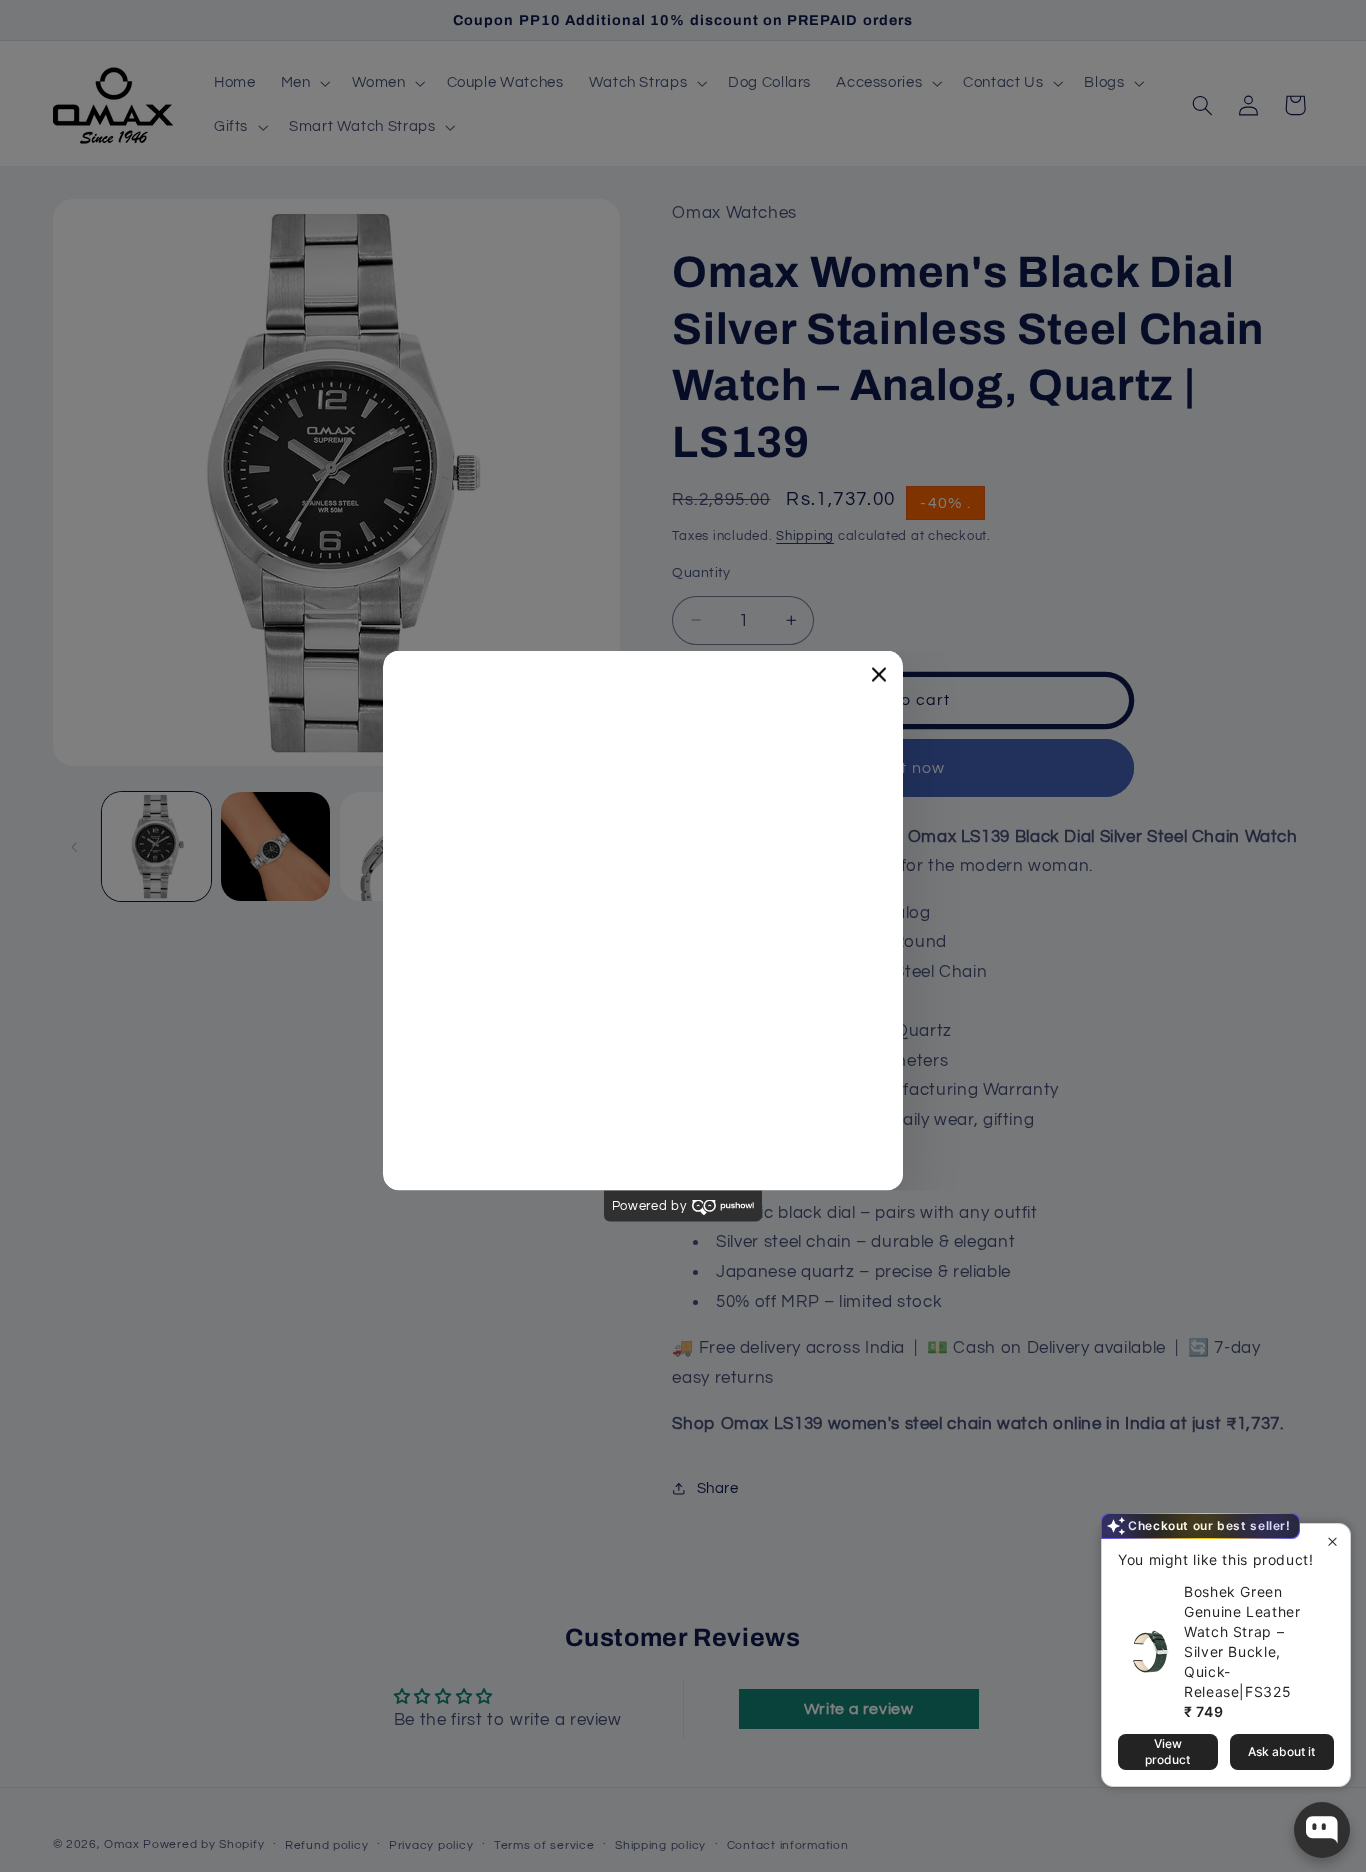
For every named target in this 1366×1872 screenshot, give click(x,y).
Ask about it (1282, 1752)
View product (1167, 1752)
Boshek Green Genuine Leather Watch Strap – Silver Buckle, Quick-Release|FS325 (1254, 1649)
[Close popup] (1332, 1556)
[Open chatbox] (1322, 1830)
